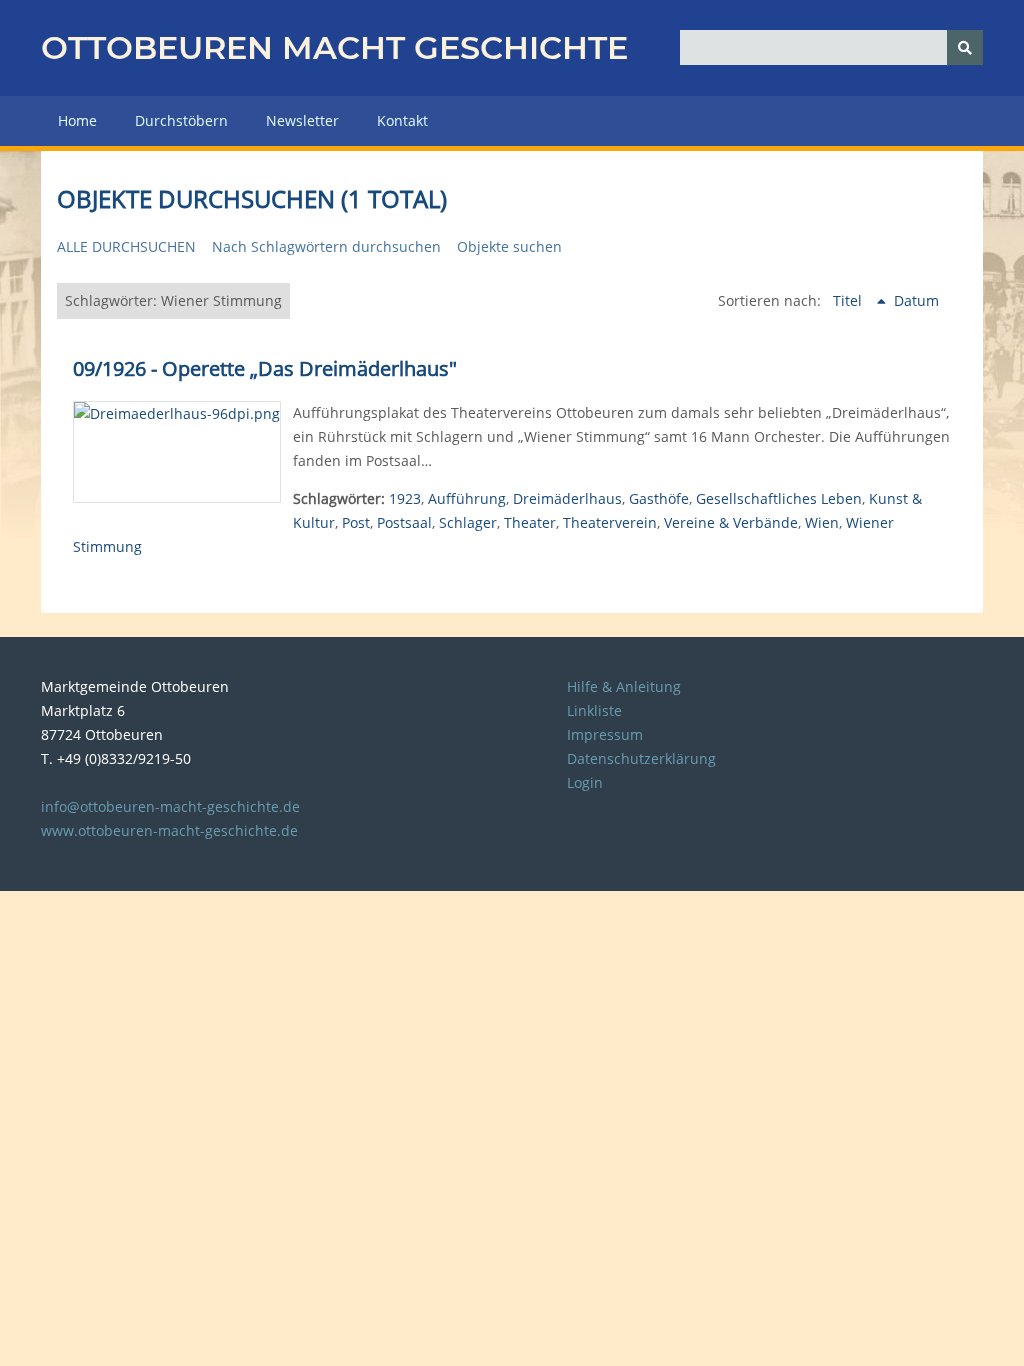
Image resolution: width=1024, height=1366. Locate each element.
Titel (849, 300)
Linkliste (594, 710)
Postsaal (404, 522)
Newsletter (302, 120)
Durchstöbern (181, 120)
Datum (916, 300)
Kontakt (402, 120)
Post (356, 522)
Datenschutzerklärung (641, 758)
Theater (530, 522)
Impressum (605, 734)
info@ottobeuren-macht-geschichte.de (170, 806)
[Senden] (965, 47)
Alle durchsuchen (126, 246)
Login (585, 782)
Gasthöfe (659, 498)
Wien (822, 522)
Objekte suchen (509, 246)
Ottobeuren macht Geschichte (334, 47)
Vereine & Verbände (731, 522)
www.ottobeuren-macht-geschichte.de (169, 830)
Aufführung (467, 498)
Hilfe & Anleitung (624, 686)
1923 (405, 498)
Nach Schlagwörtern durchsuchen (326, 246)
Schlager (468, 522)
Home (77, 120)
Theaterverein (610, 522)
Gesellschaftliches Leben (779, 498)
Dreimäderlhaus (567, 498)
